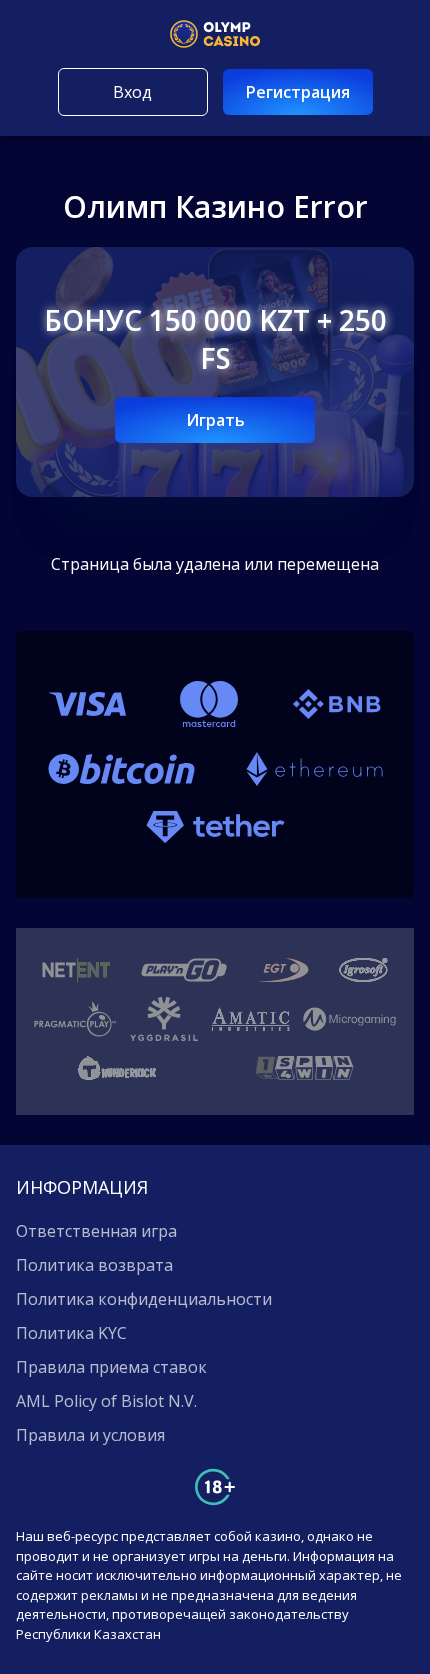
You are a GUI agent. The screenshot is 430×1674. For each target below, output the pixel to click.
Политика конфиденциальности (144, 1299)
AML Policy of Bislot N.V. (106, 1401)
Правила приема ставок (111, 1367)
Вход (132, 92)
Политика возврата (94, 1265)
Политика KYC (71, 1333)
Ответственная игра (96, 1231)
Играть (215, 420)
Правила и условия (90, 1435)
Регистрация (298, 92)
